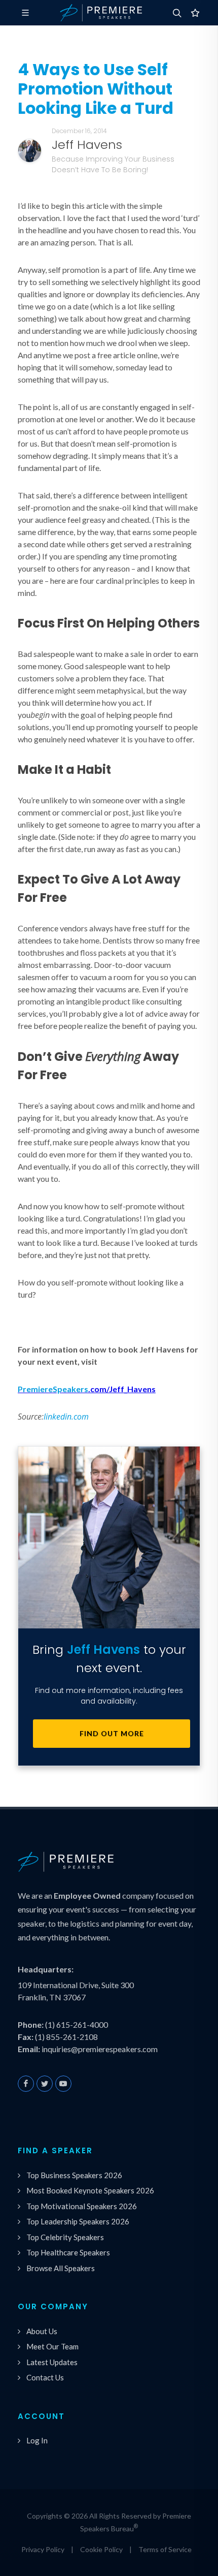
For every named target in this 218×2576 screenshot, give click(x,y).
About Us (42, 2331)
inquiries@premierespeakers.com (100, 2049)
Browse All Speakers (61, 2268)
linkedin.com (66, 1417)
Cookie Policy (101, 2549)
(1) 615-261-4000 (77, 2024)
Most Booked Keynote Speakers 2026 (90, 2190)
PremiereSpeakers (53, 1389)
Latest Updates (52, 2362)
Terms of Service (165, 2549)
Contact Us (45, 2377)
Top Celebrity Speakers (65, 2237)
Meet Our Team (52, 2346)
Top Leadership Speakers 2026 (78, 2221)
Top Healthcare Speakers (68, 2252)
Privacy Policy (43, 2549)
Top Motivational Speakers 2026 (82, 2206)
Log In (37, 2440)
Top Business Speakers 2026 (74, 2175)
